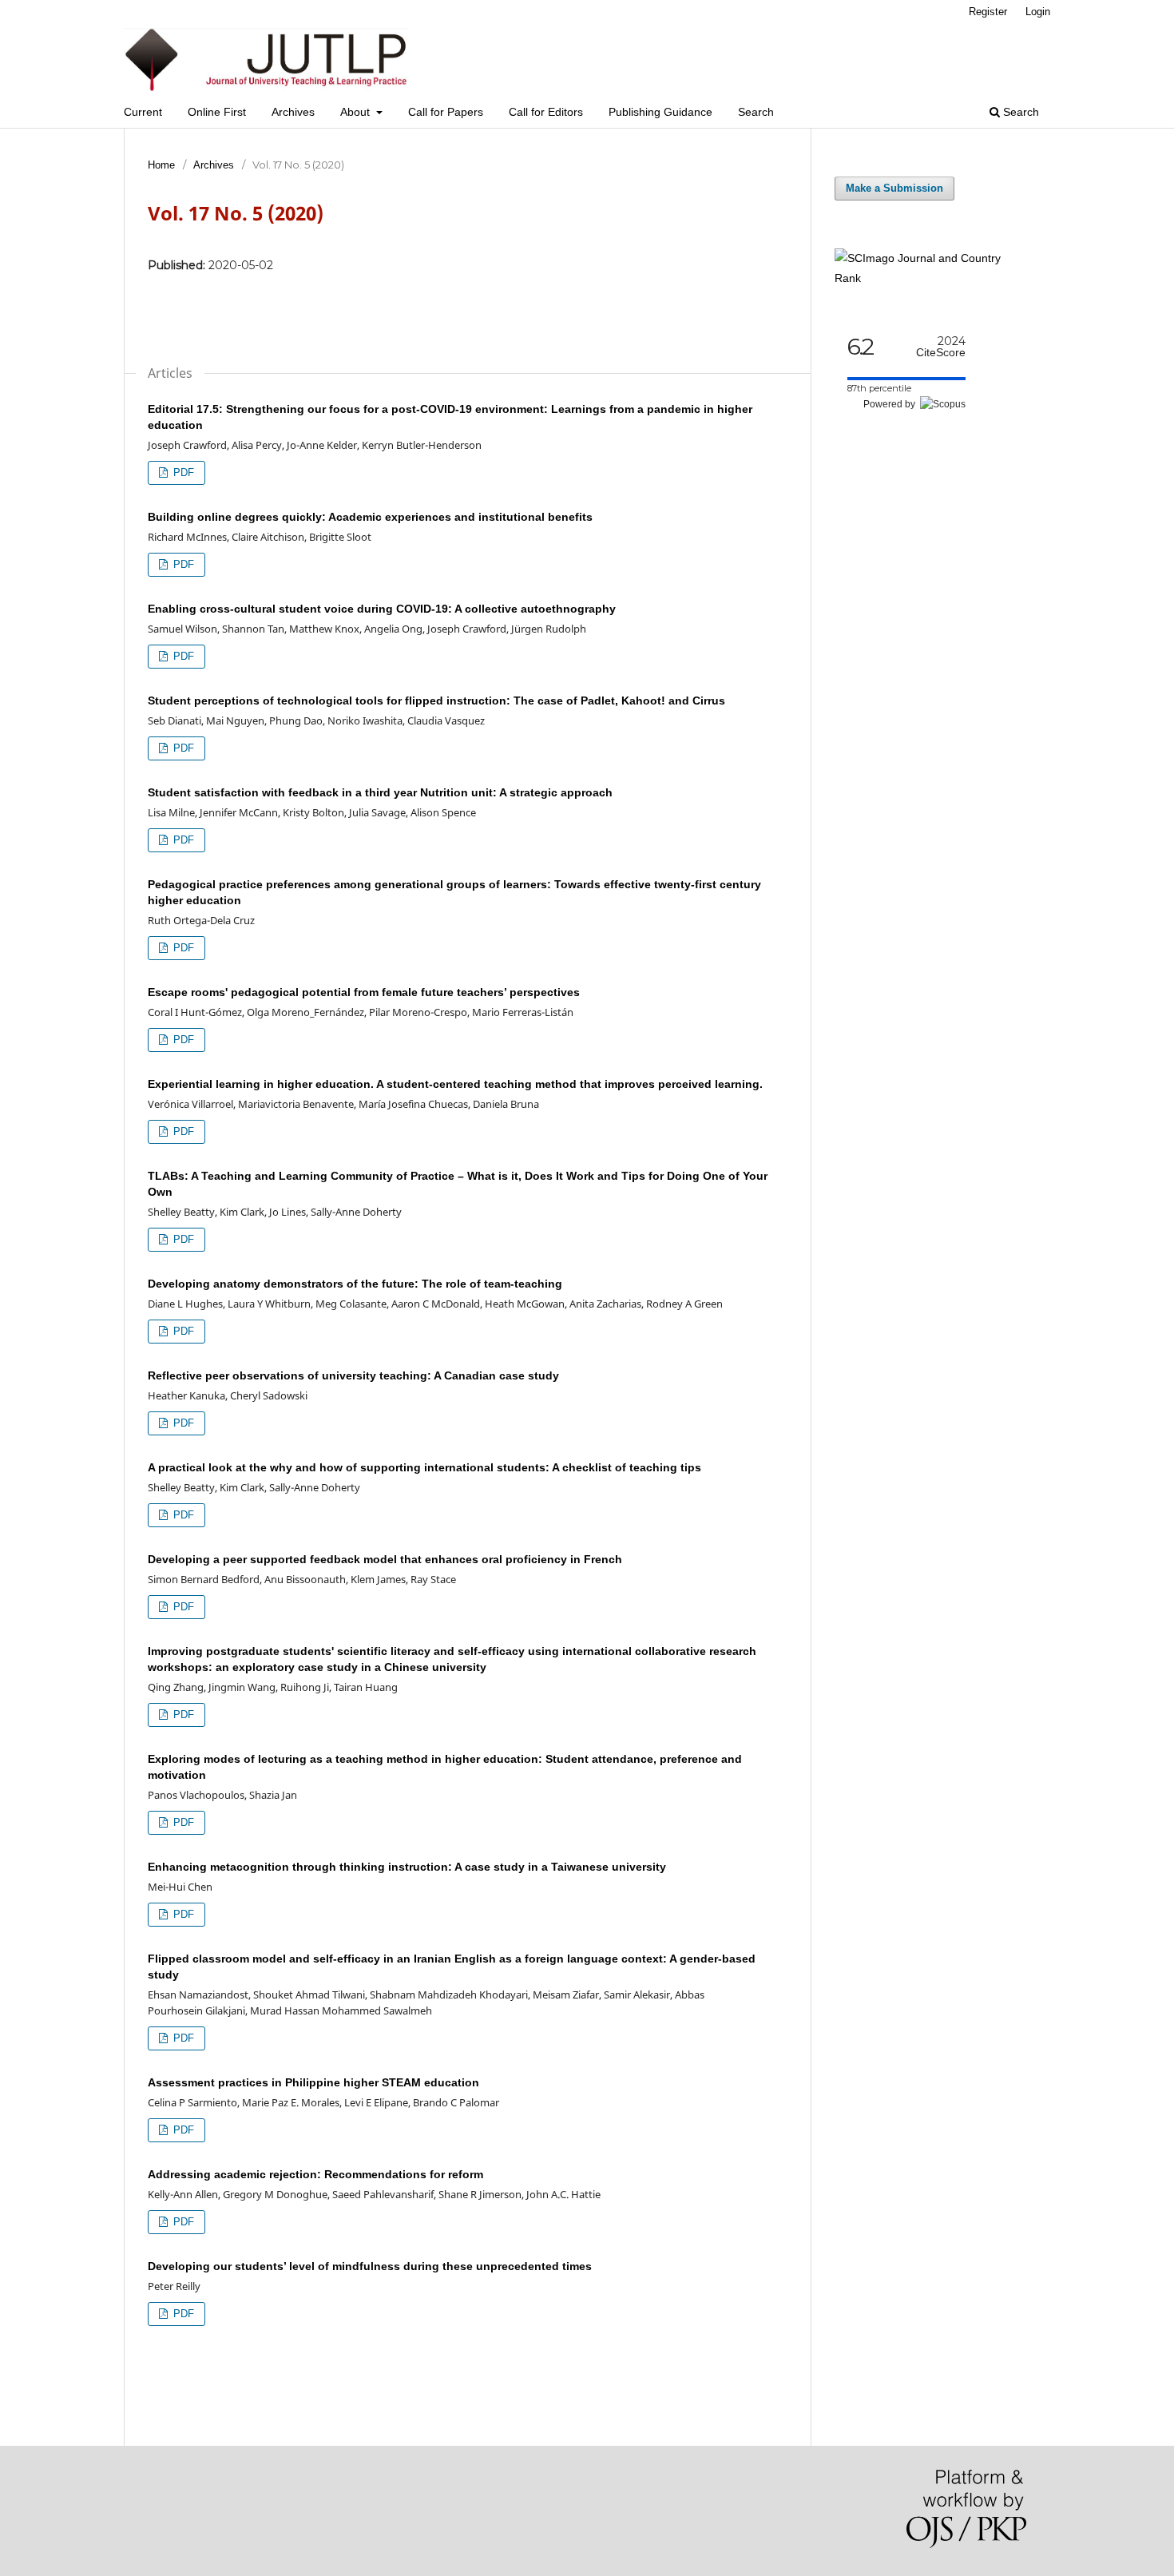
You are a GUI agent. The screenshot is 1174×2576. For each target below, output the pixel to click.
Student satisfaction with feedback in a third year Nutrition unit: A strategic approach (380, 792)
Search (756, 112)
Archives (293, 112)
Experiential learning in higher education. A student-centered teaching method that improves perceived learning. (455, 1084)
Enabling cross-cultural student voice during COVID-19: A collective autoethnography (382, 609)
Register (988, 12)
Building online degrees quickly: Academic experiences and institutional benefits (370, 517)
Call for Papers (446, 112)
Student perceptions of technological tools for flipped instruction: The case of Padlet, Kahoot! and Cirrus (436, 701)
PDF (182, 472)
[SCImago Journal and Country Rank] (930, 278)
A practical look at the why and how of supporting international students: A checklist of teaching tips (424, 1467)
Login (1038, 12)
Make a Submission (894, 188)
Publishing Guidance (660, 112)
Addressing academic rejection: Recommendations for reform (315, 2174)
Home (161, 165)
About (357, 112)
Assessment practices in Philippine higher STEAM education (313, 2082)
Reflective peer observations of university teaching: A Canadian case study (353, 1375)
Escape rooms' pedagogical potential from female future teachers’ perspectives (364, 992)
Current (143, 112)
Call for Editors (546, 112)
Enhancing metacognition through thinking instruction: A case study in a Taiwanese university (407, 1867)
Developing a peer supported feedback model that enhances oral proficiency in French (385, 1559)
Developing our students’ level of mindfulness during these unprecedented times (370, 2266)
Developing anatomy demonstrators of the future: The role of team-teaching (355, 1284)
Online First (217, 112)
